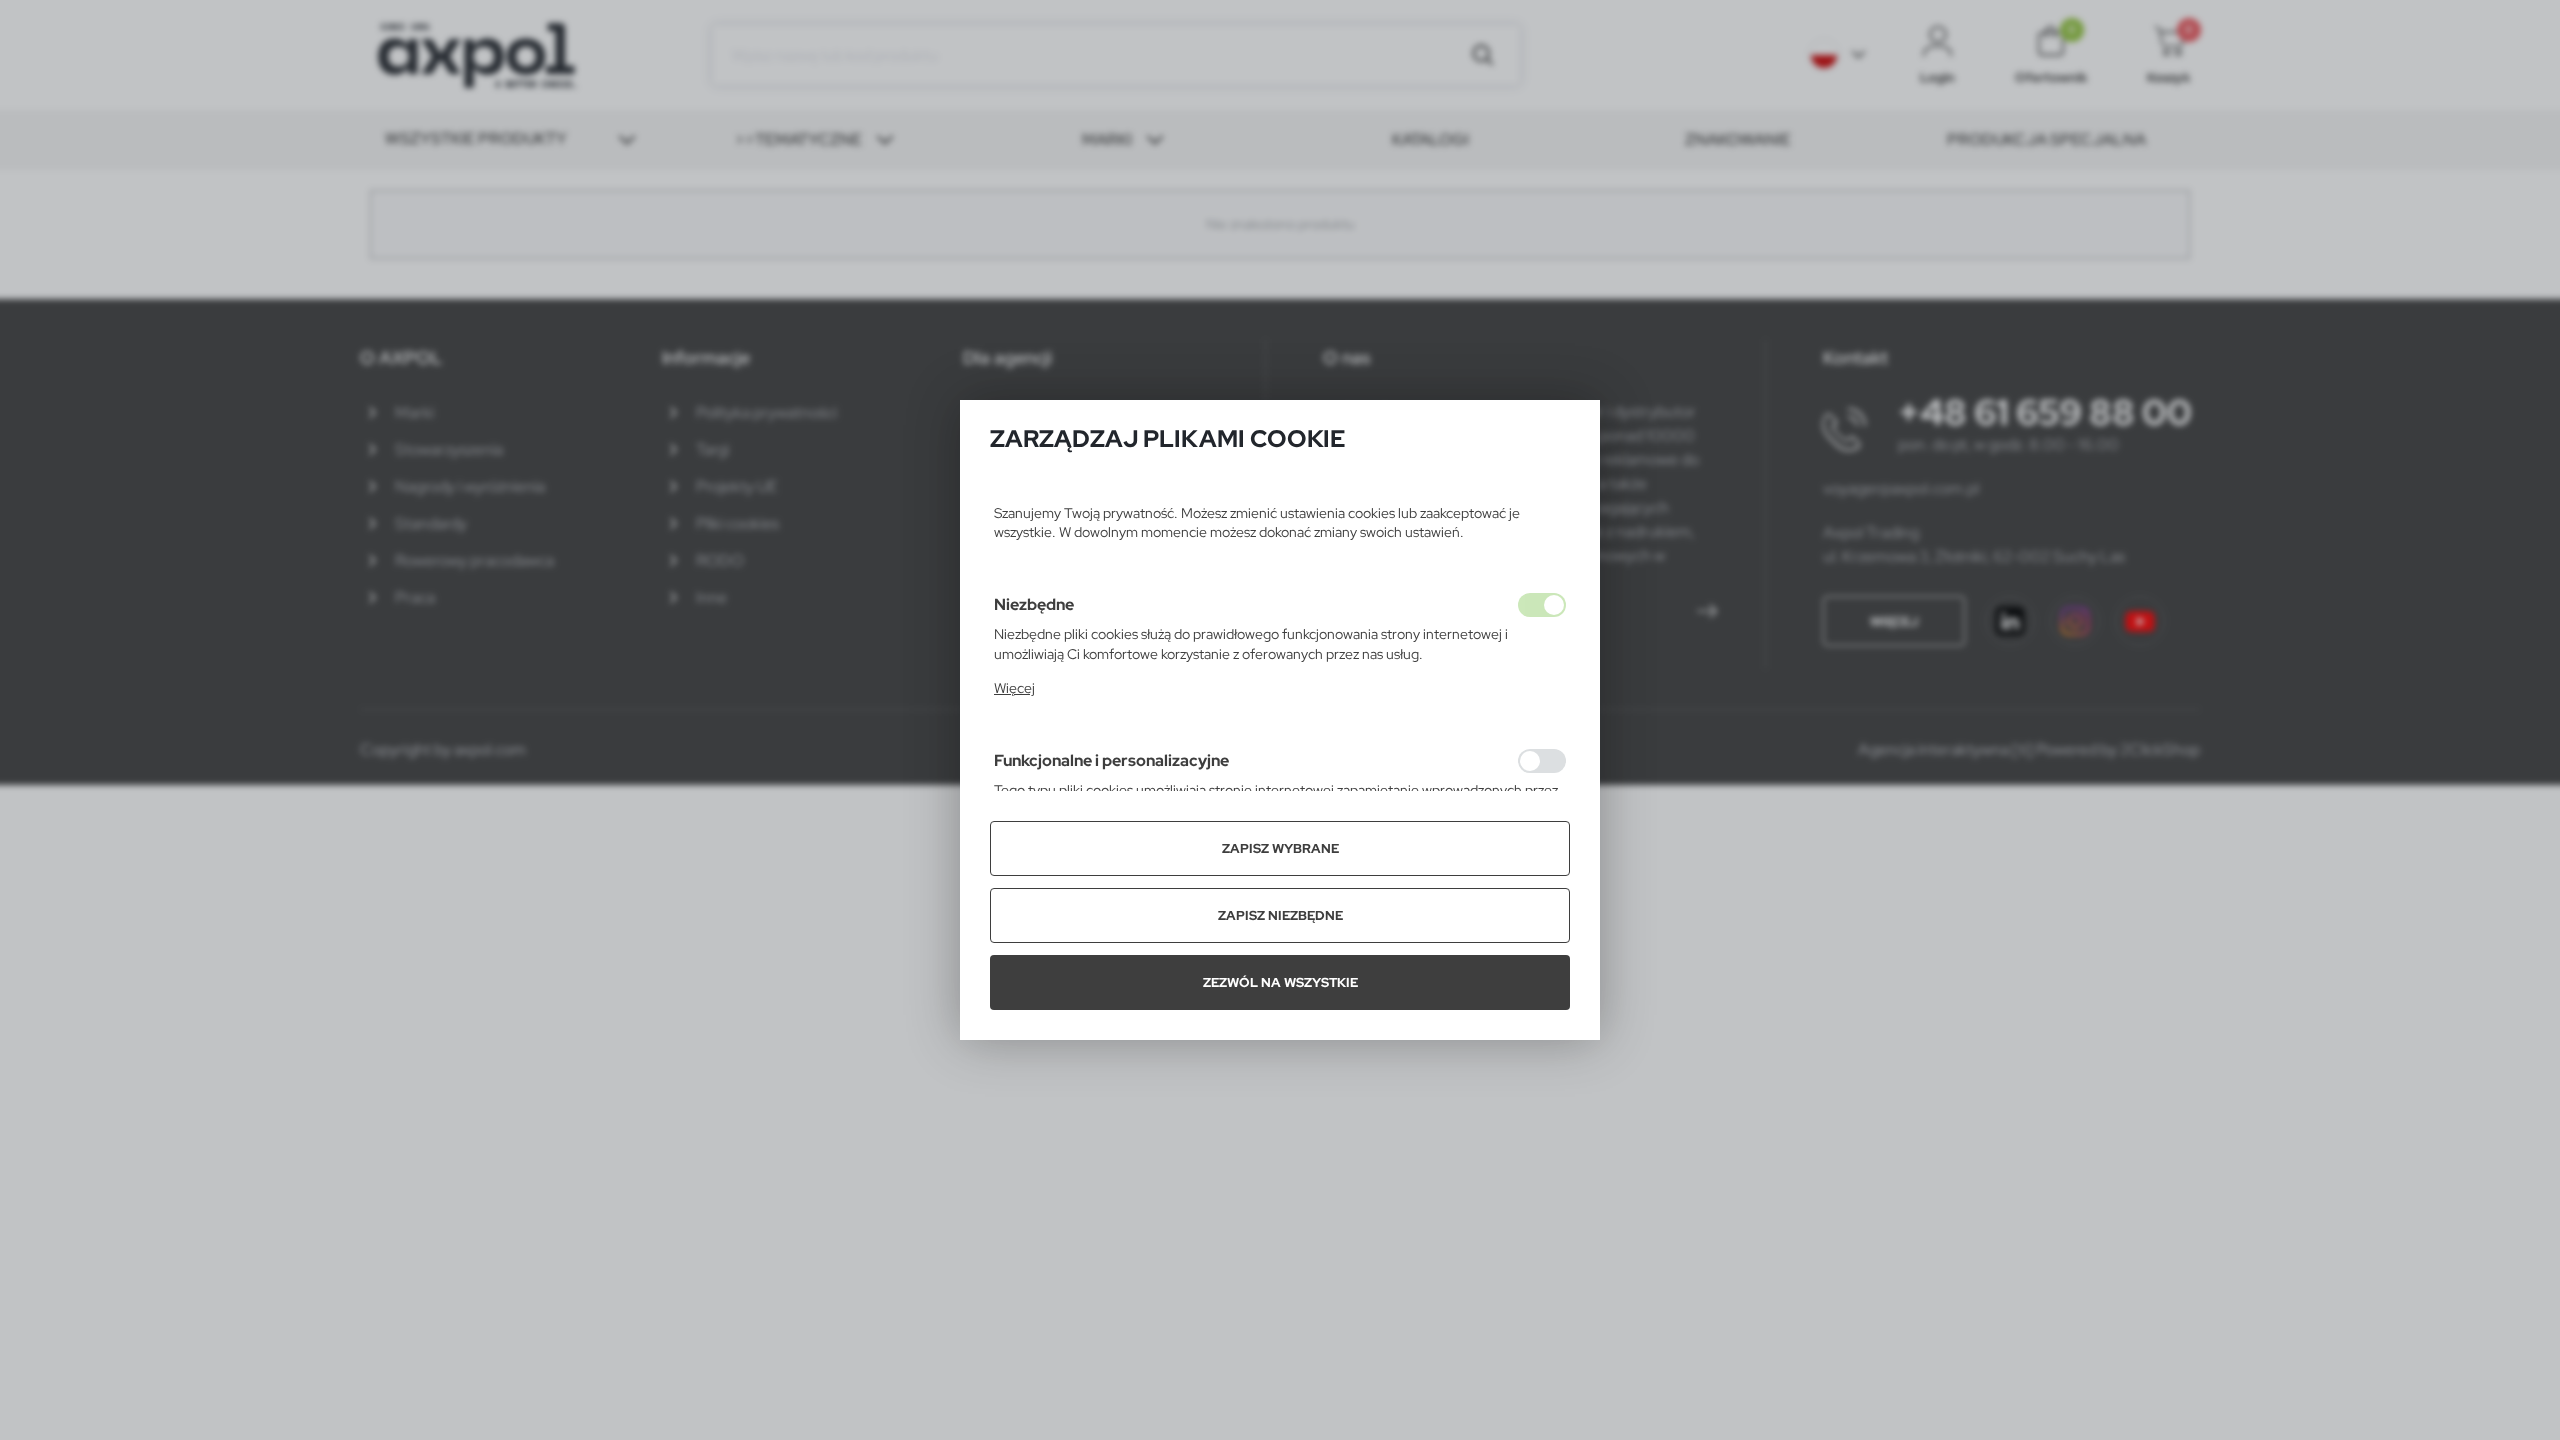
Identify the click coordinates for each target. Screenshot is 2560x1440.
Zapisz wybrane (1280, 848)
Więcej (1014, 688)
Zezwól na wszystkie (1280, 982)
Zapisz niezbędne (1280, 915)
